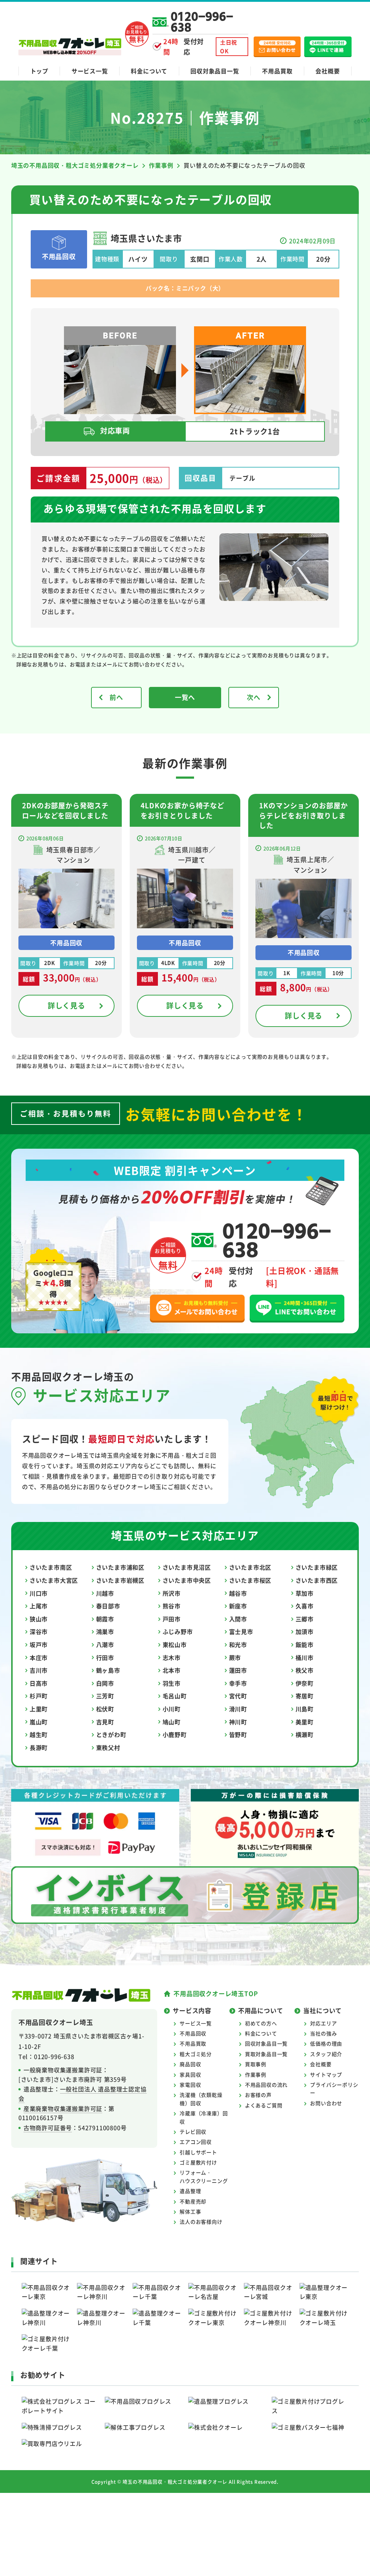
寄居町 (305, 1696)
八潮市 (105, 1644)
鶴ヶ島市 (108, 1670)
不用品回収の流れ (266, 2085)
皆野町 (238, 1734)
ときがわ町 (111, 1734)
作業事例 (256, 2074)
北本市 (172, 1670)
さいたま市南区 (51, 1567)
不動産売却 (193, 2201)
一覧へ (185, 697)
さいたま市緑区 (317, 1567)
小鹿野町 (175, 1734)
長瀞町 (39, 1747)
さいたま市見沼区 (187, 1567)
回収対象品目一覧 (215, 71)
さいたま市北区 (250, 1567)
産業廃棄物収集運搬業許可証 (63, 2108)
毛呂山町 (175, 1696)
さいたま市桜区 (250, 1580)
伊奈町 (305, 1683)
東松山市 (175, 1644)
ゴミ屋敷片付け (198, 2162)
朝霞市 (105, 1619)
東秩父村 (108, 1747)
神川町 (238, 1722)
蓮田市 (238, 1670)
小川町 (172, 1709)
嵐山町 (39, 1722)
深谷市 (39, 1631)
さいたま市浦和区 (120, 1567)
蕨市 (235, 1657)
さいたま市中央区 (187, 1580)
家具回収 (190, 2074)
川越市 (105, 1593)
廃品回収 (190, 2064)
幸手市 (238, 1683)
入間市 (238, 1619)
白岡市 (105, 1683)
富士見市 (241, 1631)
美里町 (305, 1722)
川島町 (305, 1709)
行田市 (105, 1657)
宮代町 (238, 1696)
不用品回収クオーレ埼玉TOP (216, 1993)
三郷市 (305, 1619)
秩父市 (305, 1670)
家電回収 (190, 2085)
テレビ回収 (193, 2132)
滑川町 (238, 1709)
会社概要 (328, 71)
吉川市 (39, 1670)
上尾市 (39, 1606)
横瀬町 (305, 1734)
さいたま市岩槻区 (120, 1580)
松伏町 (105, 1709)
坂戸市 (39, 1644)
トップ (39, 71)
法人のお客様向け (201, 2222)
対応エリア (323, 2023)
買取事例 (256, 2064)
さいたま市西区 (317, 1580)
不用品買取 (277, 71)
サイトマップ (326, 2074)
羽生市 (172, 1683)
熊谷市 (172, 1606)
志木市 (172, 1657)
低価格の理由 (326, 2043)
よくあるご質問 (264, 2105)
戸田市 (172, 1619)
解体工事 (190, 2211)
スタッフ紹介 (326, 2054)
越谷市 (238, 1593)
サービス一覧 (90, 71)
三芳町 (105, 1696)
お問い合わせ (326, 2103)
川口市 (39, 1593)
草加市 (305, 1593)
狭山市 (39, 1619)
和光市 (238, 1644)
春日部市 (108, 1606)
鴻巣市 (105, 1631)
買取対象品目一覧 (266, 2054)
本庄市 (39, 1657)
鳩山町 (172, 1722)
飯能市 (305, 1644)
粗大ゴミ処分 (196, 2054)
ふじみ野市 (178, 1631)
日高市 (39, 1683)
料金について (149, 71)
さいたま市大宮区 (54, 1580)
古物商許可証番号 (48, 2128)
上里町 (39, 1709)
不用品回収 (193, 2033)
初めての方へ (261, 2023)
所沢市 (172, 1593)
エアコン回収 (196, 2142)
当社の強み (323, 2033)
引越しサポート (198, 2152)
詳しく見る (66, 1005)
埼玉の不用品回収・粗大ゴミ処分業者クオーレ (175, 2482)
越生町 (39, 1734)
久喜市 (305, 1606)
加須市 (305, 1631)
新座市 (238, 1606)
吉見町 (105, 1722)
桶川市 (305, 1657)
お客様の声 (258, 2095)
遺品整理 (190, 2191)
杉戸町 (39, 1696)
